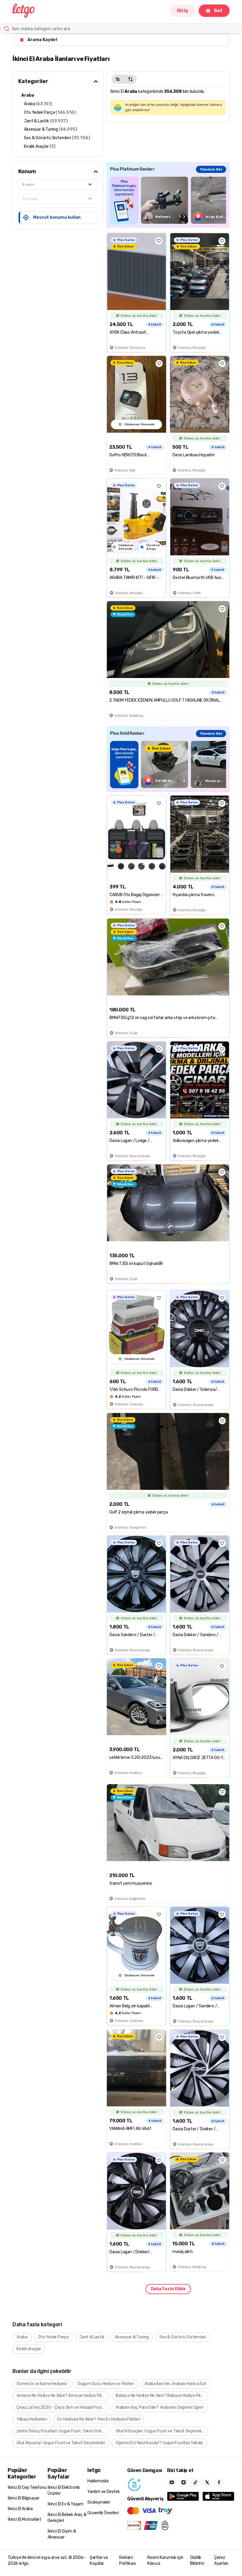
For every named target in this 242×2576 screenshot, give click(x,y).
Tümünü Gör (211, 169)
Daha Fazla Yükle (168, 2289)
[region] (168, 200)
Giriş (182, 10)
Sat (218, 10)
